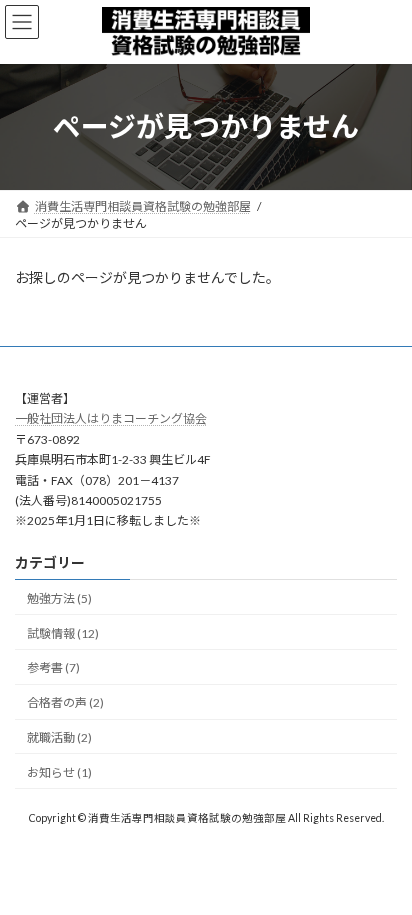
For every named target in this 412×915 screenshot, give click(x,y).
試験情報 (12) (63, 632)
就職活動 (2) (59, 737)
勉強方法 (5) (59, 598)
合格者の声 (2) (65, 702)
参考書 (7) (53, 667)
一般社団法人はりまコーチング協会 (111, 418)
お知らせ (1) (59, 772)
